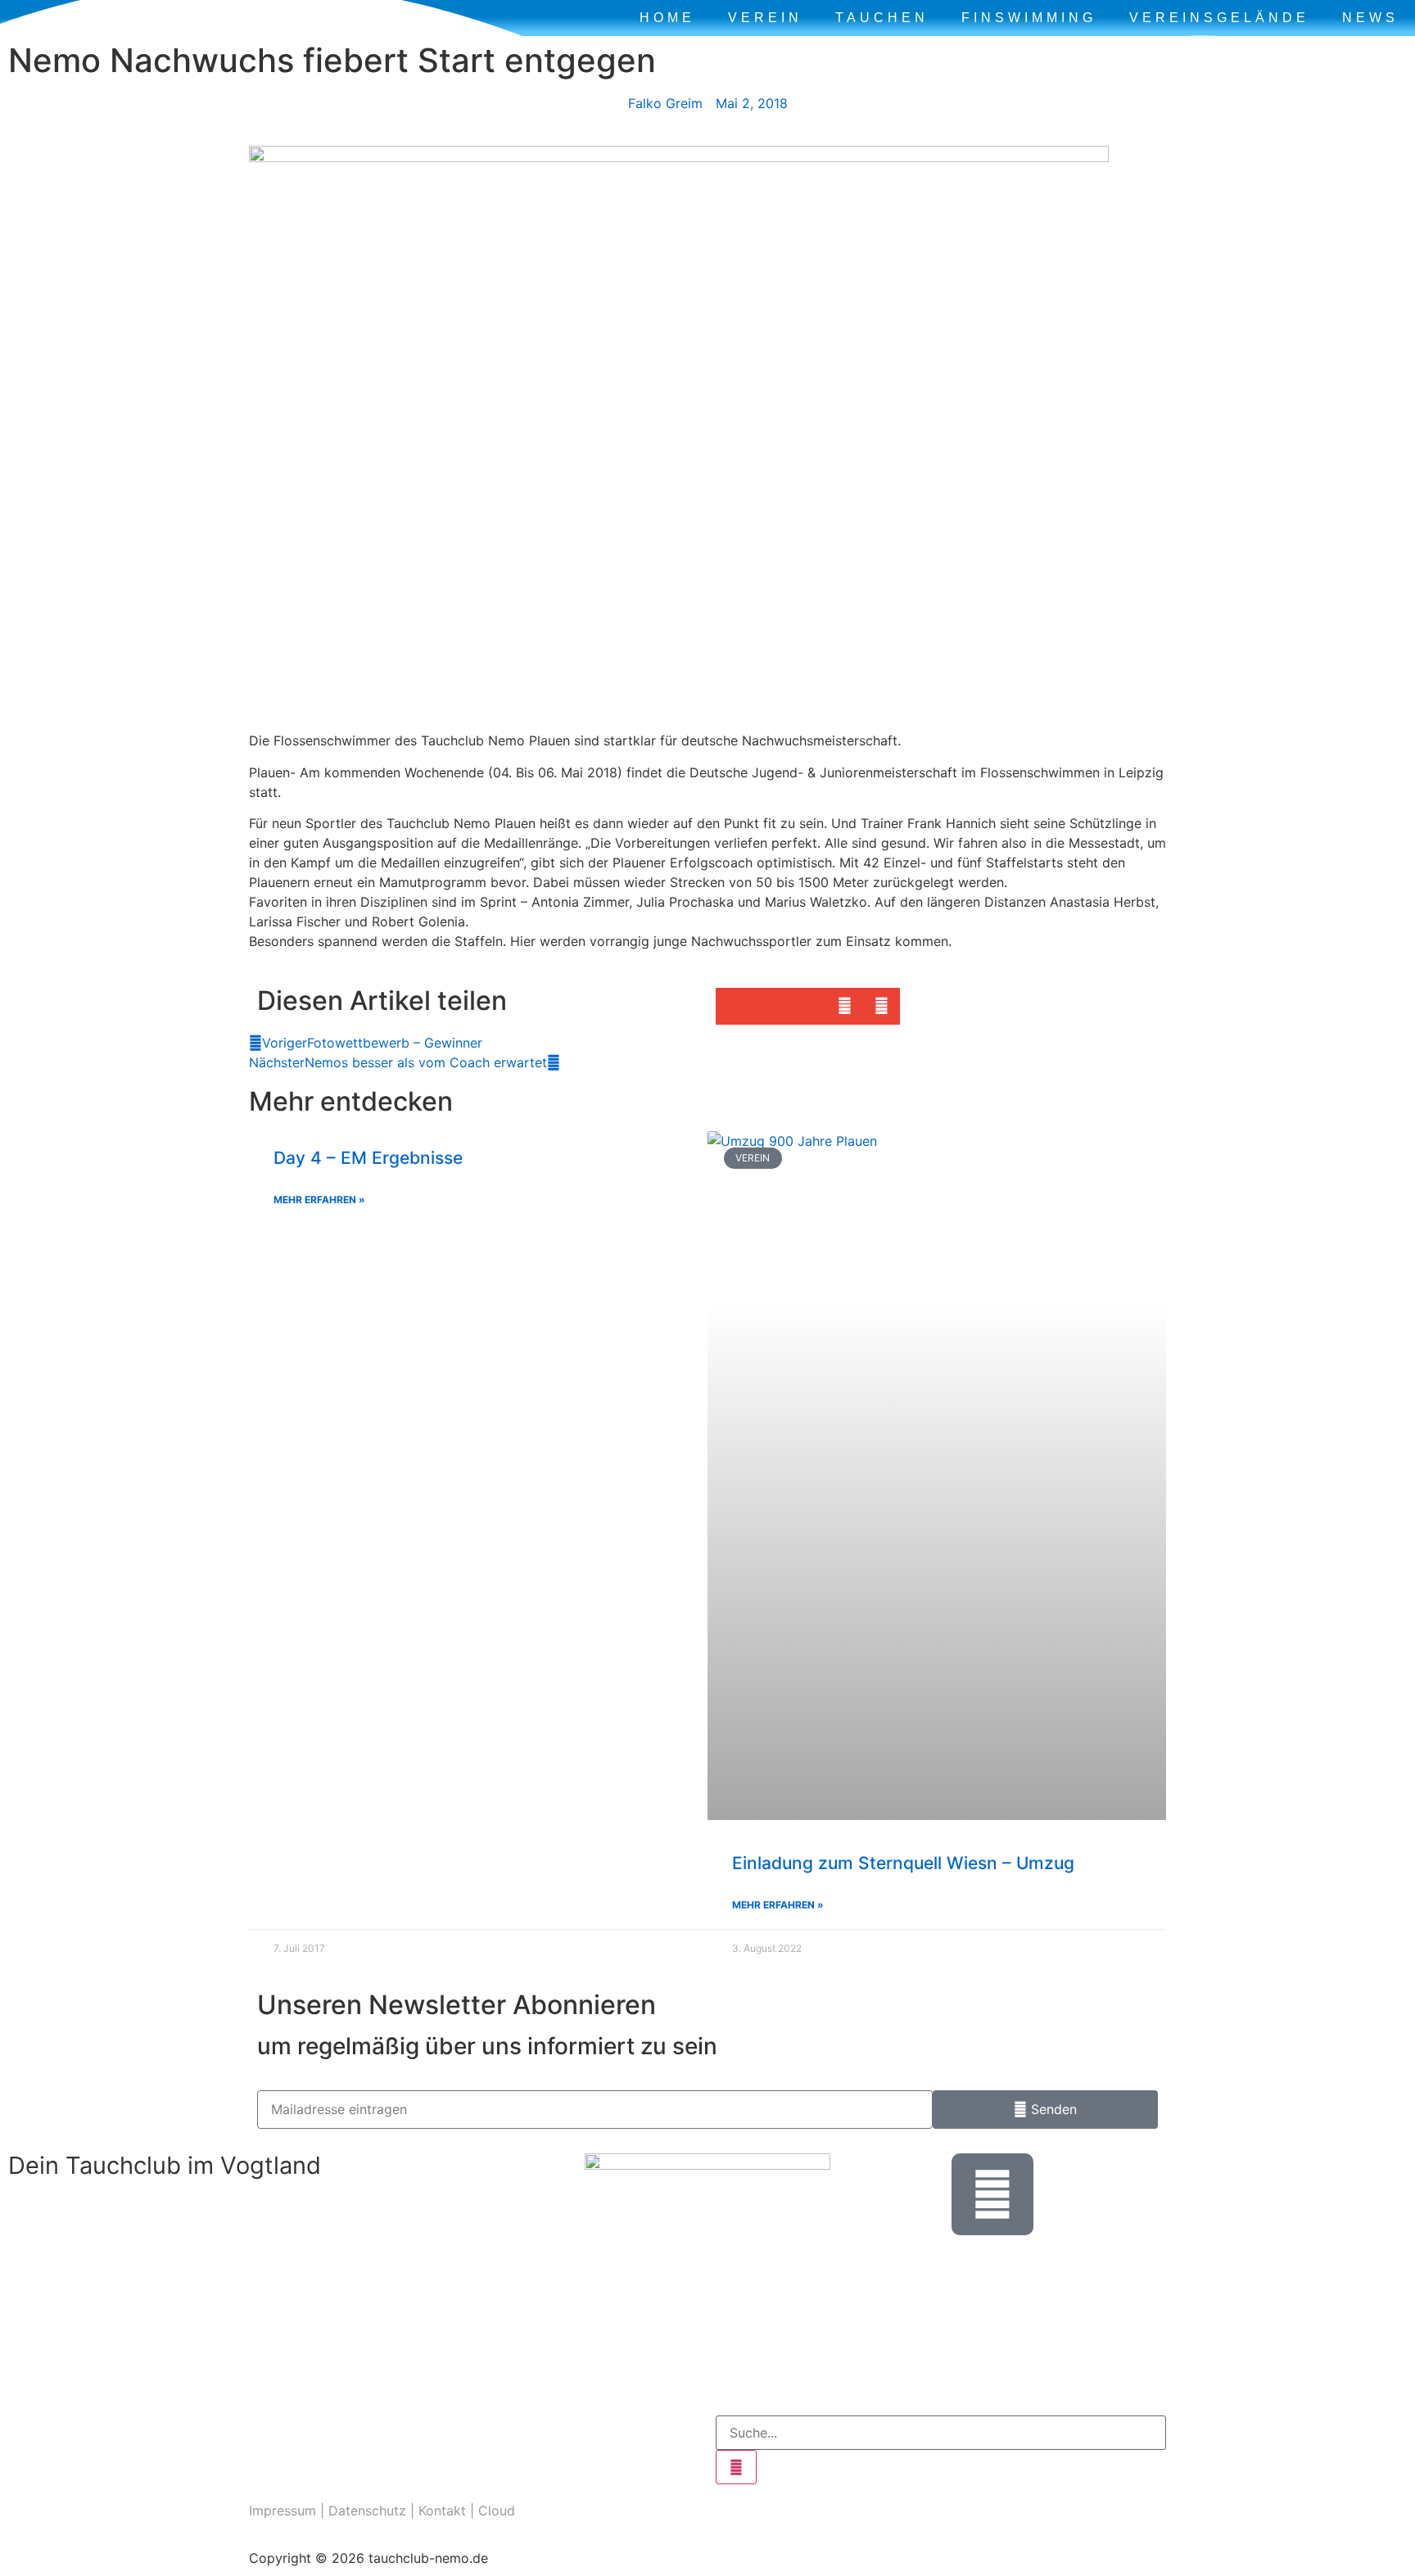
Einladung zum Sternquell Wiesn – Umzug (903, 1863)
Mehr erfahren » (319, 1200)
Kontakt (442, 2510)
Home (667, 18)
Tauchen (882, 18)
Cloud (497, 2510)
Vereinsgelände (1219, 18)
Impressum (283, 2510)
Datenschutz (367, 2510)
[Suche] (736, 2467)
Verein (765, 18)
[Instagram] (269, 2436)
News (1370, 18)
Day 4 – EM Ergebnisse (368, 1158)
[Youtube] (359, 2436)
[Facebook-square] (314, 2436)
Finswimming (1029, 18)
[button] (734, 1006)
